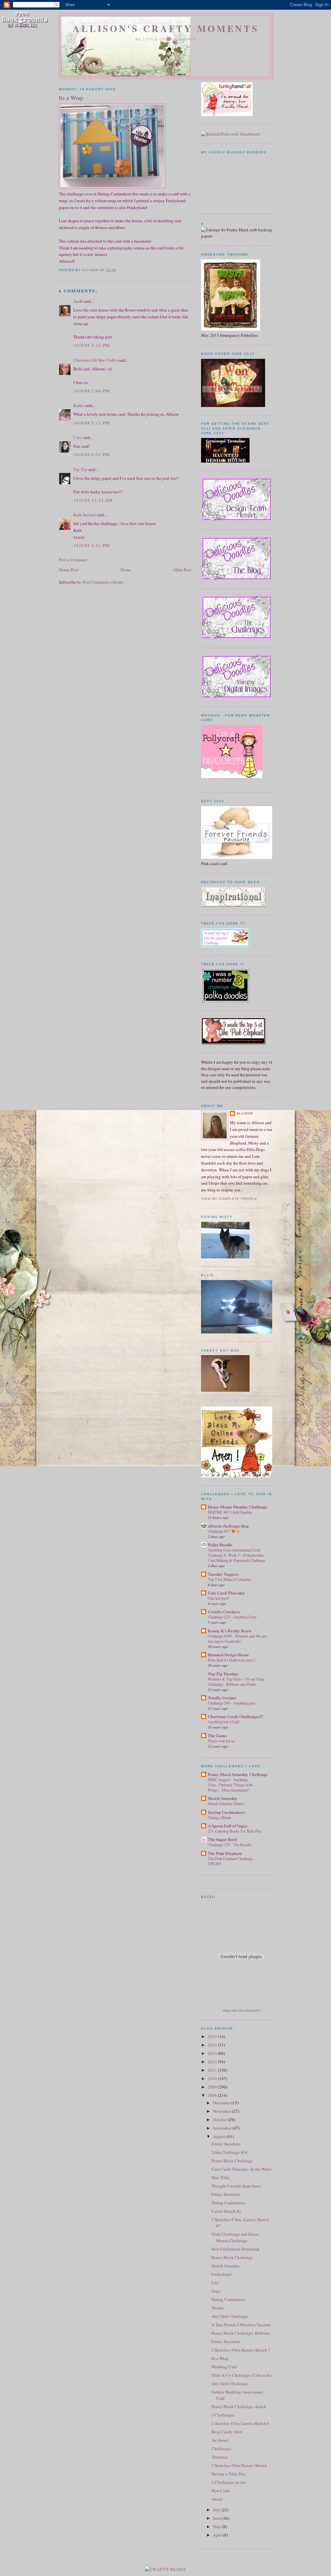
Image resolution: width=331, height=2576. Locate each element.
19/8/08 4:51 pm (92, 545)
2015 (213, 2036)
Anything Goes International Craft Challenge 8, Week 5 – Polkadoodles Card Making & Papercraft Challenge (236, 1555)
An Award (220, 2440)
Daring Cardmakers (226, 1812)
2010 (213, 2078)
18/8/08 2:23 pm (92, 345)
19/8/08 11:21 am (93, 500)
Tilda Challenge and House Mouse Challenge (235, 2237)
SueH (78, 301)
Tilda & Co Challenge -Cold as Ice (242, 2375)
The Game (217, 1735)
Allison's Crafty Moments (166, 28)
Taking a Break (219, 1817)
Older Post (182, 570)
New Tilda (220, 2177)
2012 (213, 2062)
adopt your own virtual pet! (242, 2010)
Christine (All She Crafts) (95, 360)
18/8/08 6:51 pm (92, 455)
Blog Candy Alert (227, 2432)
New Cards (221, 2491)
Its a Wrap (220, 2358)
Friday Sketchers (226, 2144)
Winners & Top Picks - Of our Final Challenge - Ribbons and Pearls (236, 1682)
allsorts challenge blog (228, 1526)
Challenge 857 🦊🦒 (224, 1531)
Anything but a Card (224, 1722)
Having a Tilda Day (229, 2474)
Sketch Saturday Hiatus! (226, 1803)
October (220, 2120)
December (222, 2103)
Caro (78, 437)
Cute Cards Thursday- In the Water (241, 2169)
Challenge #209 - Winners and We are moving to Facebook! (237, 1639)
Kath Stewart (85, 515)
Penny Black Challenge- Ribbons (241, 2333)
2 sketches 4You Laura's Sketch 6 (240, 2423)
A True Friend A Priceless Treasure (241, 2325)
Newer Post (69, 570)
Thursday (220, 2457)
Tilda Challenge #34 (230, 2152)
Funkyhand (221, 2274)
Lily (215, 2283)
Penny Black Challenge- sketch (239, 2406)
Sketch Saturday (223, 1798)
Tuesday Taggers (223, 1574)
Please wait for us (221, 1741)
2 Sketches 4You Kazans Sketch (239, 2465)
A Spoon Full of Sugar (228, 1826)
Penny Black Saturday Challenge (238, 1774)
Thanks (218, 2308)
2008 (213, 2095)
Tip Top (80, 469)
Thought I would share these (236, 2186)
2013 (213, 2053)
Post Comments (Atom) (103, 582)
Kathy (79, 405)
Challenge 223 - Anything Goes (232, 1617)
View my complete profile (229, 1199)
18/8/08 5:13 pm (92, 423)
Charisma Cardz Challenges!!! (235, 1716)
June (218, 2518)
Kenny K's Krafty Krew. (230, 1631)
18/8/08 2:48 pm (92, 391)
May (218, 2527)
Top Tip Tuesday (223, 1674)
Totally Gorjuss (222, 1698)
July (217, 2510)
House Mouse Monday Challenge (238, 1507)
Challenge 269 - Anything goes (232, 1703)
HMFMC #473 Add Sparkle (230, 1512)
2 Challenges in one (229, 2482)
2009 (213, 2087)
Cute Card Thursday (226, 1593)
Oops (216, 2291)
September (223, 2128)
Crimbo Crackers (224, 1611)
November (223, 2111)
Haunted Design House (228, 1655)
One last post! (219, 1598)
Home (126, 570)
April (218, 2535)
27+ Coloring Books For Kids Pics (235, 1831)
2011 (213, 2070)
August (220, 2136)
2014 (213, 2045)
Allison (245, 1113)
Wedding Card (224, 2367)
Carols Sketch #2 (226, 2211)
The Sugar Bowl (222, 1839)
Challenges (221, 2449)
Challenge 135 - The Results (230, 1845)
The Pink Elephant (225, 1853)
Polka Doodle (220, 1545)
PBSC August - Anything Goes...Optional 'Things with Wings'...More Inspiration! (230, 1785)
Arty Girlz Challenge (230, 2316)
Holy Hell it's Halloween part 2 (232, 1660)
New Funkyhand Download (235, 2249)
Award (217, 2499)
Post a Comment (73, 560)
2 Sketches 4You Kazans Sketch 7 (241, 2350)
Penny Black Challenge (232, 2161)
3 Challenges (223, 2415)
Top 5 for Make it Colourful (229, 1579)
